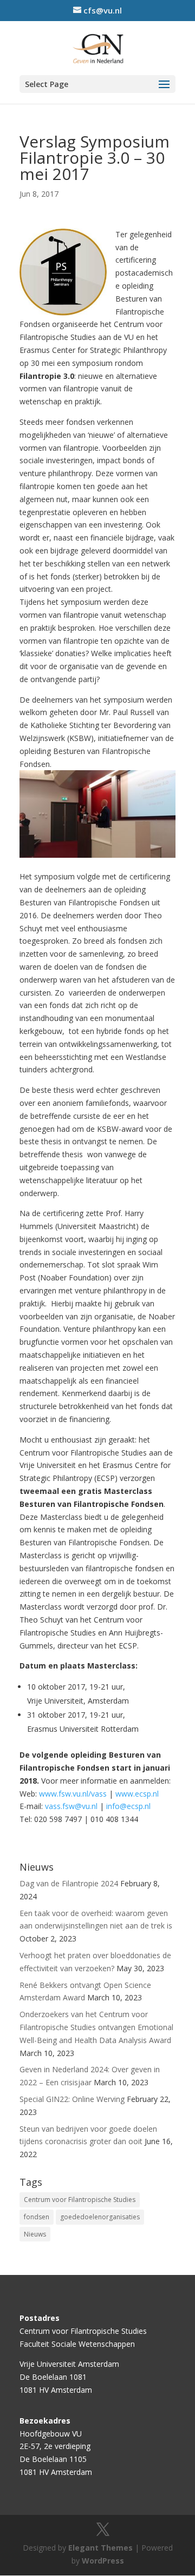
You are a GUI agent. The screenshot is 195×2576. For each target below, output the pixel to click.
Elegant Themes (100, 2548)
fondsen (37, 2217)
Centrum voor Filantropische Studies (80, 2200)
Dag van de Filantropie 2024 (69, 1883)
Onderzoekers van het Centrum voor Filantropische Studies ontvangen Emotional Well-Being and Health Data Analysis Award (96, 2027)
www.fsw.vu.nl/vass (73, 1794)
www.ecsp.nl (137, 1794)
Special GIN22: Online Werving (72, 2099)
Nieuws (35, 2234)
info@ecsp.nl (128, 1806)
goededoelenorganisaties (100, 2217)
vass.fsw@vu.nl (71, 1806)
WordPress (103, 2561)
